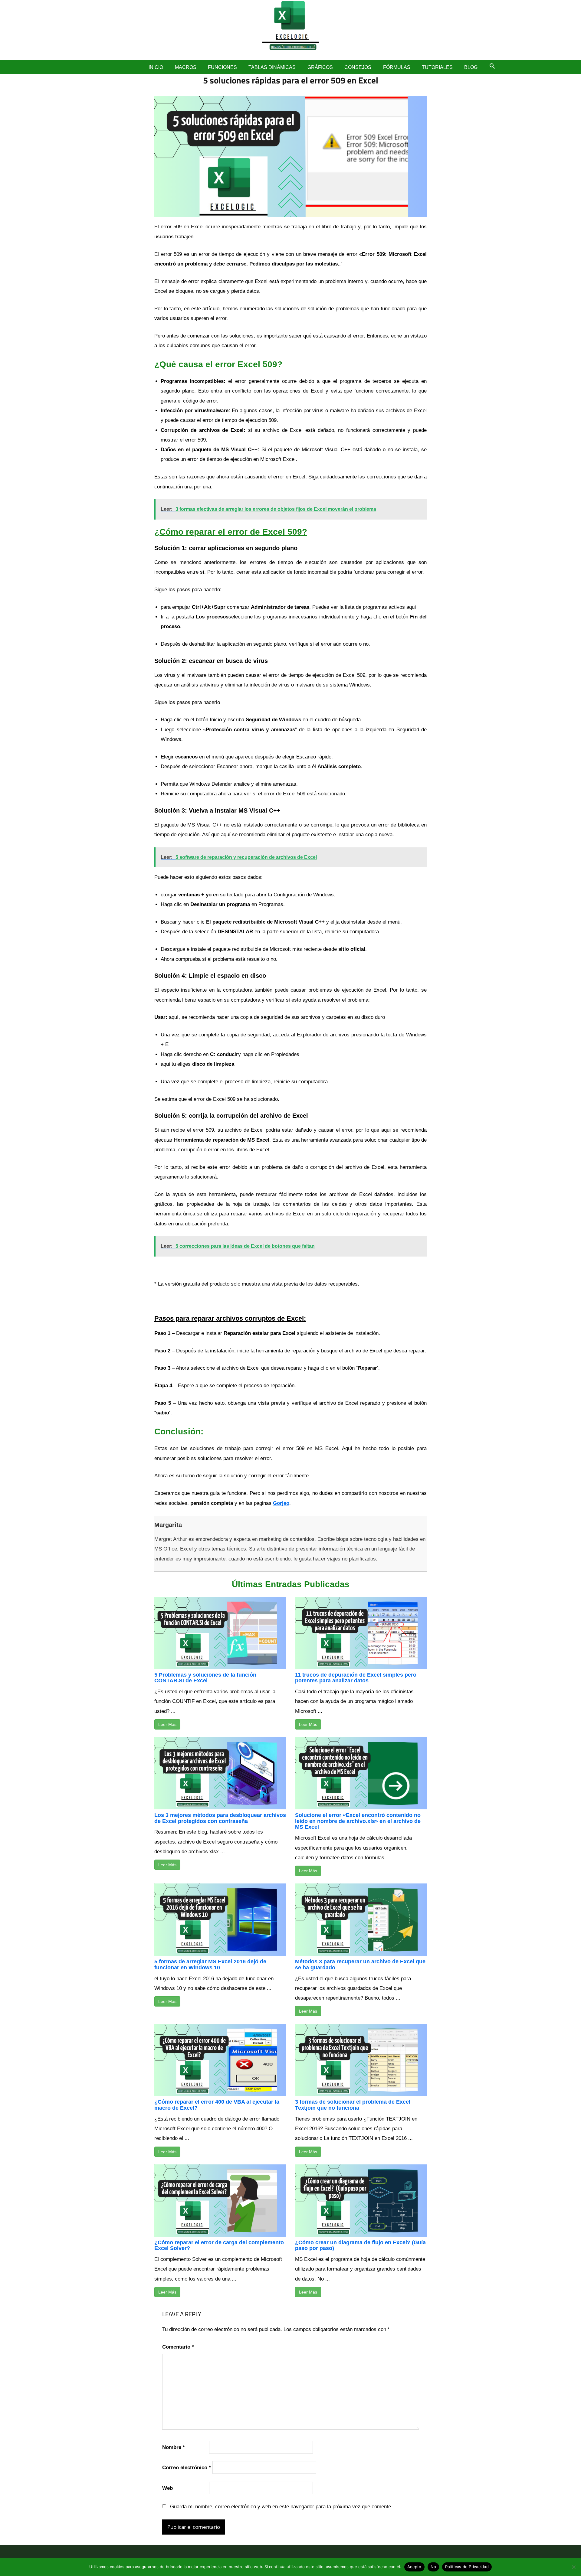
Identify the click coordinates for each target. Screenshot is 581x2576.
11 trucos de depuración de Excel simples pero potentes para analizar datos (356, 1678)
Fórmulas (397, 67)
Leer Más (167, 1724)
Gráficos (320, 67)
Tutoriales (437, 67)
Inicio (156, 67)
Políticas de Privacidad (467, 2567)
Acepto (414, 2567)
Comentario (178, 2347)
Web (167, 2488)
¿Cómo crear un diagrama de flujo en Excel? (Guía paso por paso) (360, 2245)
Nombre (174, 2447)
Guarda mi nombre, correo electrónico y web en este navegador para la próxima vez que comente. (281, 2507)
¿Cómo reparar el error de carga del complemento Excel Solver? (219, 2245)
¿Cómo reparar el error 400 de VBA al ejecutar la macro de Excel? (217, 2105)
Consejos (358, 67)
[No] (573, 2567)
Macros (186, 67)
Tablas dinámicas (272, 67)
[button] (492, 66)
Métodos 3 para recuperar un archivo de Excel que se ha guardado (360, 1965)
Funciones (222, 67)
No (433, 2567)
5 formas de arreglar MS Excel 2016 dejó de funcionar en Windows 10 (210, 1965)
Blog (471, 67)
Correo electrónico (187, 2468)
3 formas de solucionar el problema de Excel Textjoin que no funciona (353, 2105)
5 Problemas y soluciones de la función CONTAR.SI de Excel (205, 1678)
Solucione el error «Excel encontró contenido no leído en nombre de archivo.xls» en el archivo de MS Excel (358, 1821)
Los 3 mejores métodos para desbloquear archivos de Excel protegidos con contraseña (220, 1818)
